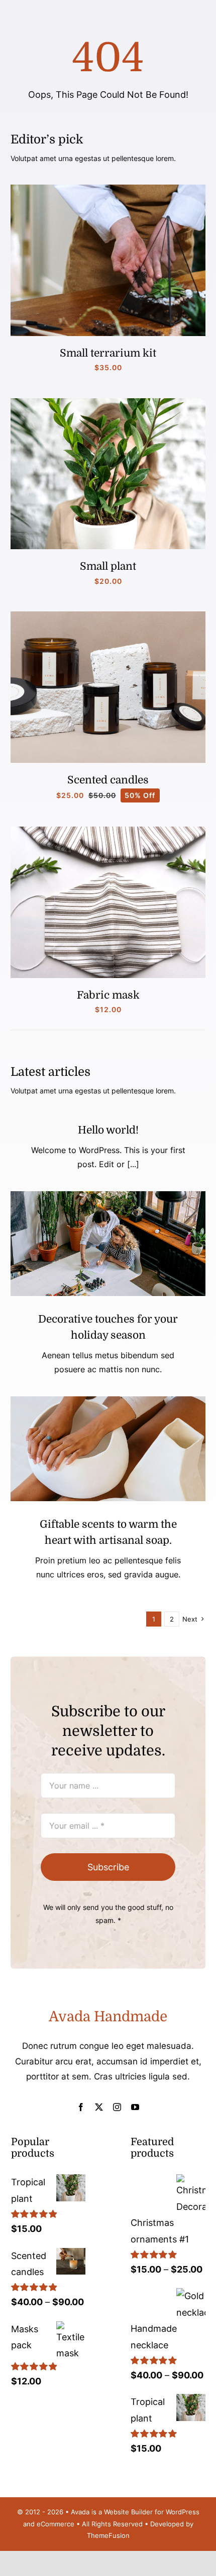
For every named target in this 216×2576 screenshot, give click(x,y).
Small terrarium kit (108, 353)
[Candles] (108, 616)
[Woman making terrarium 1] (108, 189)
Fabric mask (108, 995)
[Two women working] (108, 1195)
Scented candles (108, 780)
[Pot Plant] (108, 402)
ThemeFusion (108, 2535)
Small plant (108, 566)
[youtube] (135, 2107)
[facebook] (81, 2107)
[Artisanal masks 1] (108, 831)
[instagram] (117, 2107)
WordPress (183, 2512)
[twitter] (99, 2107)
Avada (80, 2512)
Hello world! (108, 1130)
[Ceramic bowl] (108, 1401)
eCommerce (56, 2524)
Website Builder (128, 2512)
